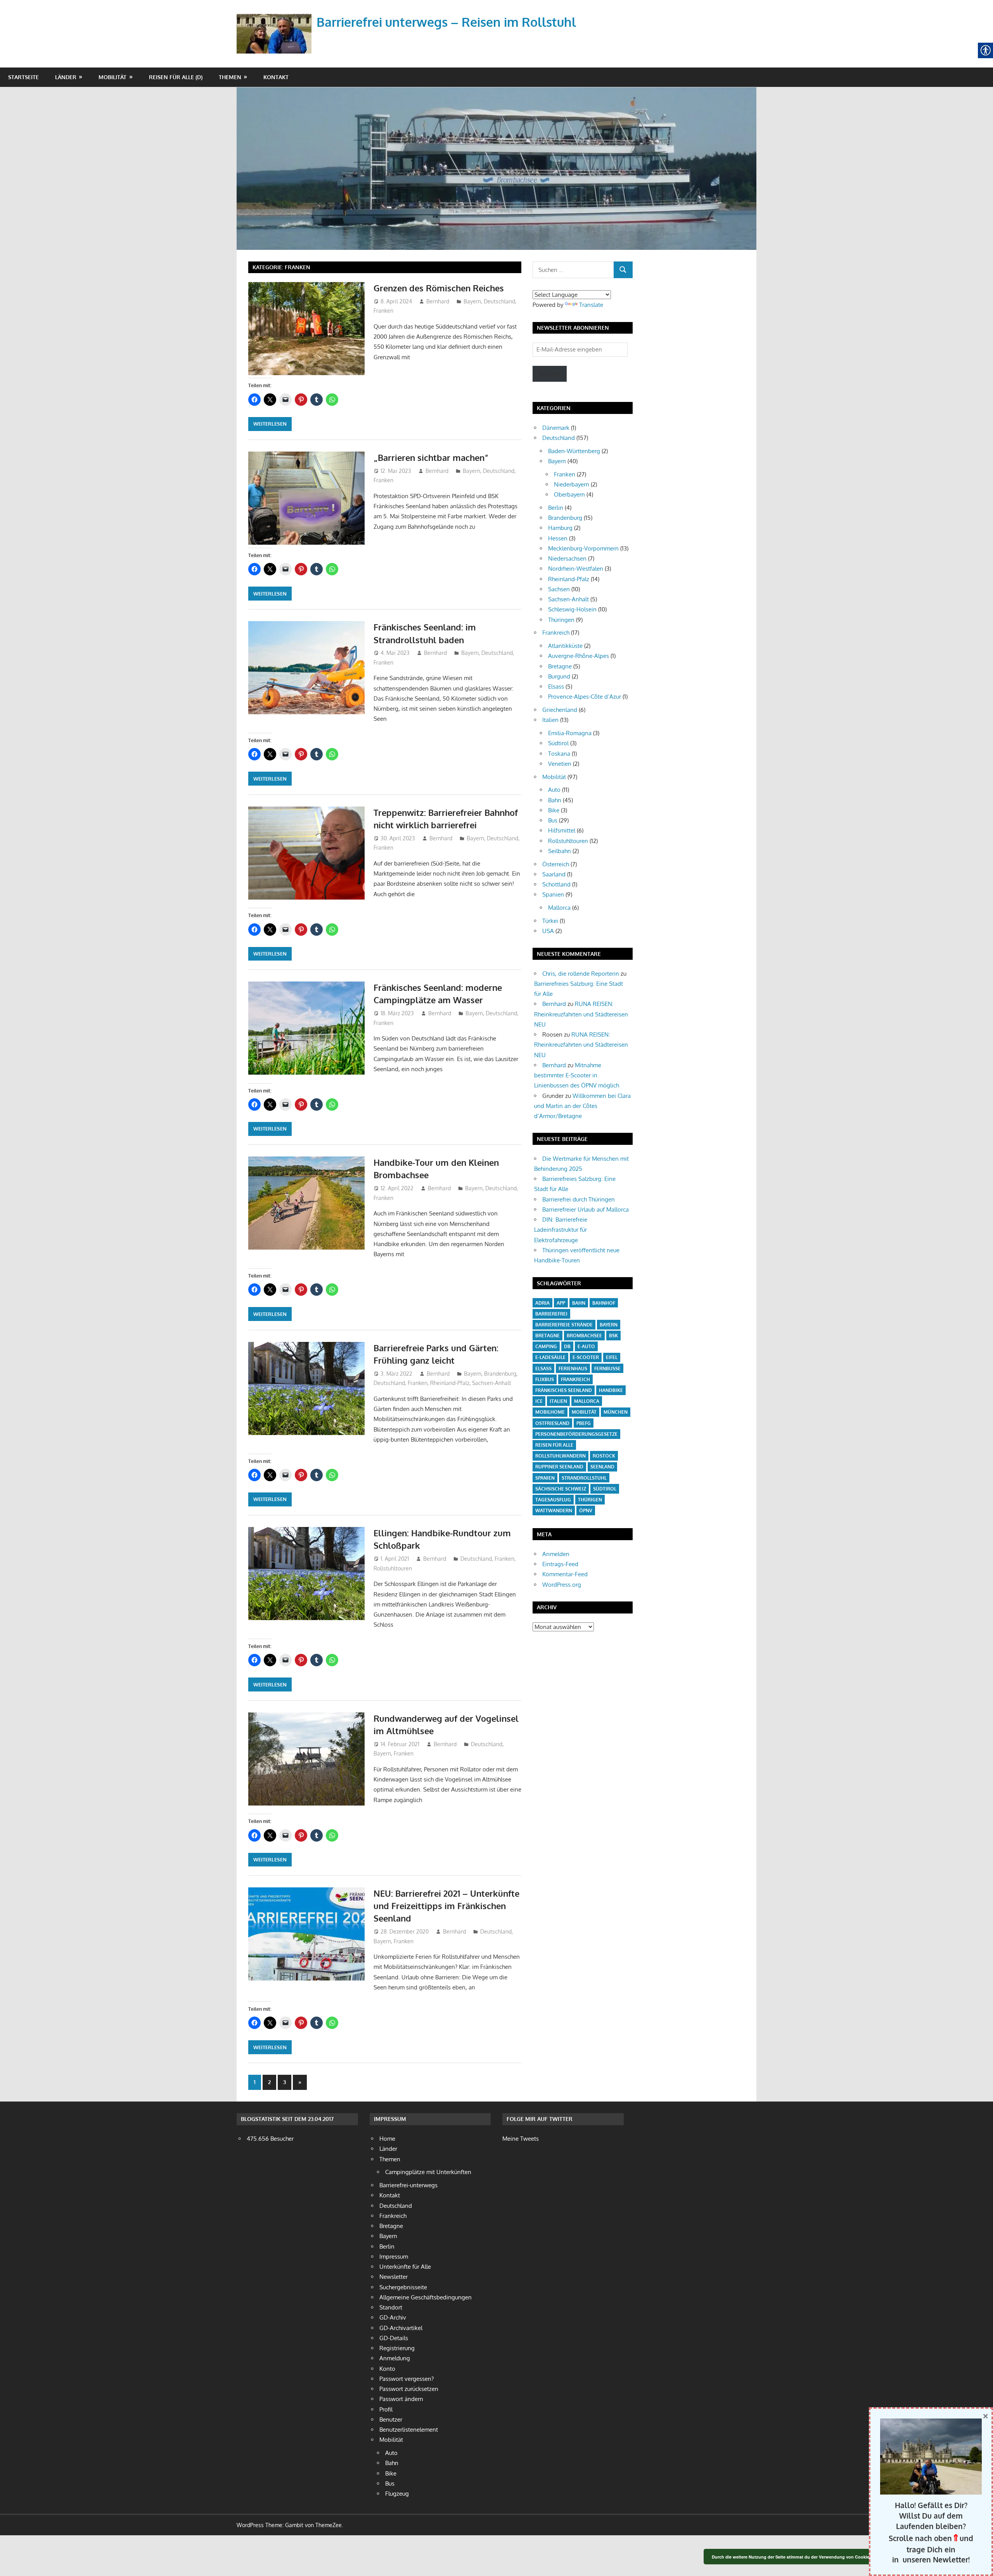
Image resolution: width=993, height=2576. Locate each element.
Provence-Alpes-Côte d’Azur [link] (585, 697)
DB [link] (567, 1346)
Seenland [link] (602, 1467)
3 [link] (285, 2082)
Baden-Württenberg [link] (574, 451)
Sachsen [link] (559, 589)
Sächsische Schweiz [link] (561, 1489)
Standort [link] (391, 2307)
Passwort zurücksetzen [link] (409, 2389)
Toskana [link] (559, 754)
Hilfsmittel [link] (562, 830)
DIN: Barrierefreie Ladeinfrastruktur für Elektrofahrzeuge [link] (561, 1230)
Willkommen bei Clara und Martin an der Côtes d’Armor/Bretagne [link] (582, 1106)
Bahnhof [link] (604, 1303)
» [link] (302, 2084)
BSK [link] (613, 1336)
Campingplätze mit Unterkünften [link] (428, 2172)
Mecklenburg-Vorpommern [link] (583, 548)
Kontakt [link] (276, 77)
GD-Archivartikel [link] (401, 2328)
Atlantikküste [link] (565, 646)
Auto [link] (554, 790)
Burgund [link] (559, 676)
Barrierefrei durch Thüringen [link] (579, 1199)
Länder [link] (66, 77)
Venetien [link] (560, 764)
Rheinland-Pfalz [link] (450, 1383)
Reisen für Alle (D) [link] (176, 77)
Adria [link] (542, 1303)
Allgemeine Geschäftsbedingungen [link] (426, 2297)
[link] (276, 25)
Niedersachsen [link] (567, 558)
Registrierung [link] (397, 2348)
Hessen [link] (558, 538)
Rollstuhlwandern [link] (561, 1456)
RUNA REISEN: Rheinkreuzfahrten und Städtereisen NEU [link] (581, 1014)
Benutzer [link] (391, 2419)
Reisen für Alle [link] (554, 1445)
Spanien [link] (553, 894)
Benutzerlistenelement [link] (409, 2430)
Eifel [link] (612, 1357)
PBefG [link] (584, 1423)
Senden (550, 373)
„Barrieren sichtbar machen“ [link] (431, 457)
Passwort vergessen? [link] (407, 2379)
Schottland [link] (556, 884)
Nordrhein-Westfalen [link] (576, 569)
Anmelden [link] (556, 1554)
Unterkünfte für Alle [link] (405, 2267)
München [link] (616, 1412)
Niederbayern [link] (572, 484)
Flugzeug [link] (397, 2494)
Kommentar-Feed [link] (565, 1574)
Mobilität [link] (112, 77)
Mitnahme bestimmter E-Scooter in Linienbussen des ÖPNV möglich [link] (577, 1075)
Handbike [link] (611, 1390)
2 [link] (269, 2082)
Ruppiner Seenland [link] (559, 1467)
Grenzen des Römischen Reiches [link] (439, 288)
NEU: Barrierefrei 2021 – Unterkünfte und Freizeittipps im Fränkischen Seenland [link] (446, 1906)
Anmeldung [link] (395, 2358)
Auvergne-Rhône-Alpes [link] (579, 656)
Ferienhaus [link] (573, 1368)
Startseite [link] (23, 77)
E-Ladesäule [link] (550, 1357)
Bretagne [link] (560, 666)
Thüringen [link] (561, 620)
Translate (591, 305)
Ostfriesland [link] (552, 1423)
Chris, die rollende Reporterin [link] (581, 974)
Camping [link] (546, 1346)
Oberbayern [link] (569, 494)
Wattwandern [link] (554, 1510)
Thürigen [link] (590, 1500)
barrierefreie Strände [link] (564, 1325)
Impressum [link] (394, 2257)
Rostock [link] (604, 1456)
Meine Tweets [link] (521, 2139)
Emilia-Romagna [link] (570, 733)
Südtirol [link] (558, 743)
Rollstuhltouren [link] (393, 1568)
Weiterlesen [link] (270, 424)
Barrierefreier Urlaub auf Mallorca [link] (586, 1209)
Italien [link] (550, 720)
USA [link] (548, 931)
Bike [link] (554, 810)
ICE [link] (539, 1401)
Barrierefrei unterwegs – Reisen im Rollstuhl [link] (446, 22)
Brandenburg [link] (500, 1374)
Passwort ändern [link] (401, 2399)
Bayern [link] (472, 301)
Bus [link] (553, 820)
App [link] (561, 1303)
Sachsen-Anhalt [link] (492, 1383)
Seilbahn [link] (560, 851)
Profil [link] (386, 2409)
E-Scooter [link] (586, 1357)
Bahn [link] (555, 800)
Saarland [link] (554, 874)
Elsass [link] (556, 686)
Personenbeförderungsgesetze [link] (576, 1434)
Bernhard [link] (438, 301)
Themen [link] (230, 77)
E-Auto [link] (586, 1346)
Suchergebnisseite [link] (403, 2287)
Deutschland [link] (499, 301)
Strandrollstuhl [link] (584, 1478)
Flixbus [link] (545, 1379)
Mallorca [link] (559, 908)
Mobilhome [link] (550, 1412)
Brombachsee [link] (584, 1336)
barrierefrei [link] (551, 1314)
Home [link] (387, 2139)
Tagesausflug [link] (553, 1500)
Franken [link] (383, 311)
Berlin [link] (556, 508)
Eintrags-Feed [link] (560, 1564)
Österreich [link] (556, 864)
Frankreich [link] (556, 633)
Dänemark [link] (556, 428)
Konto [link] (387, 2369)
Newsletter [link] (394, 2277)
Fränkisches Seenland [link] (564, 1390)
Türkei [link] (550, 921)
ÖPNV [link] (586, 1510)
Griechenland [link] (560, 710)
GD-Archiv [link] (393, 2317)
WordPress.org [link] (562, 1585)
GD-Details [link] (394, 2338)
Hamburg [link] (560, 528)
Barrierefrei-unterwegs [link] (408, 2185)
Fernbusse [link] (607, 1368)
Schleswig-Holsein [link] (572, 609)
